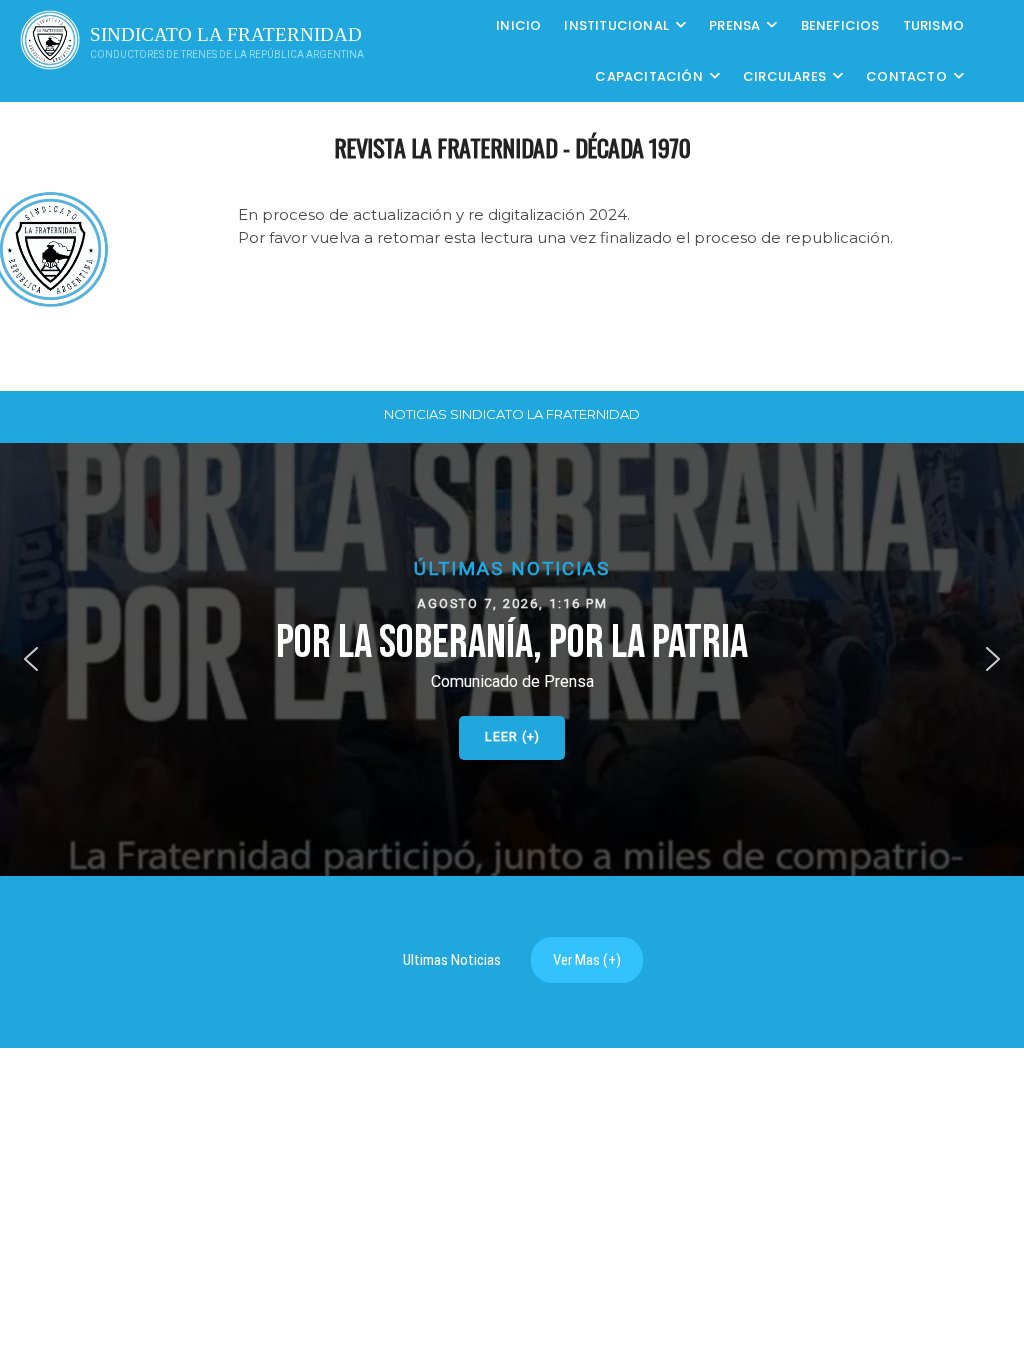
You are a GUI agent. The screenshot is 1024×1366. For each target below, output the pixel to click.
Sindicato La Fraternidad (226, 34)
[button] (512, 659)
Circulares (784, 76)
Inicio (518, 25)
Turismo (933, 25)
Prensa (734, 25)
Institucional (616, 25)
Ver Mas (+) (587, 960)
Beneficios (840, 25)
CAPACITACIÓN (648, 76)
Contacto (906, 76)
